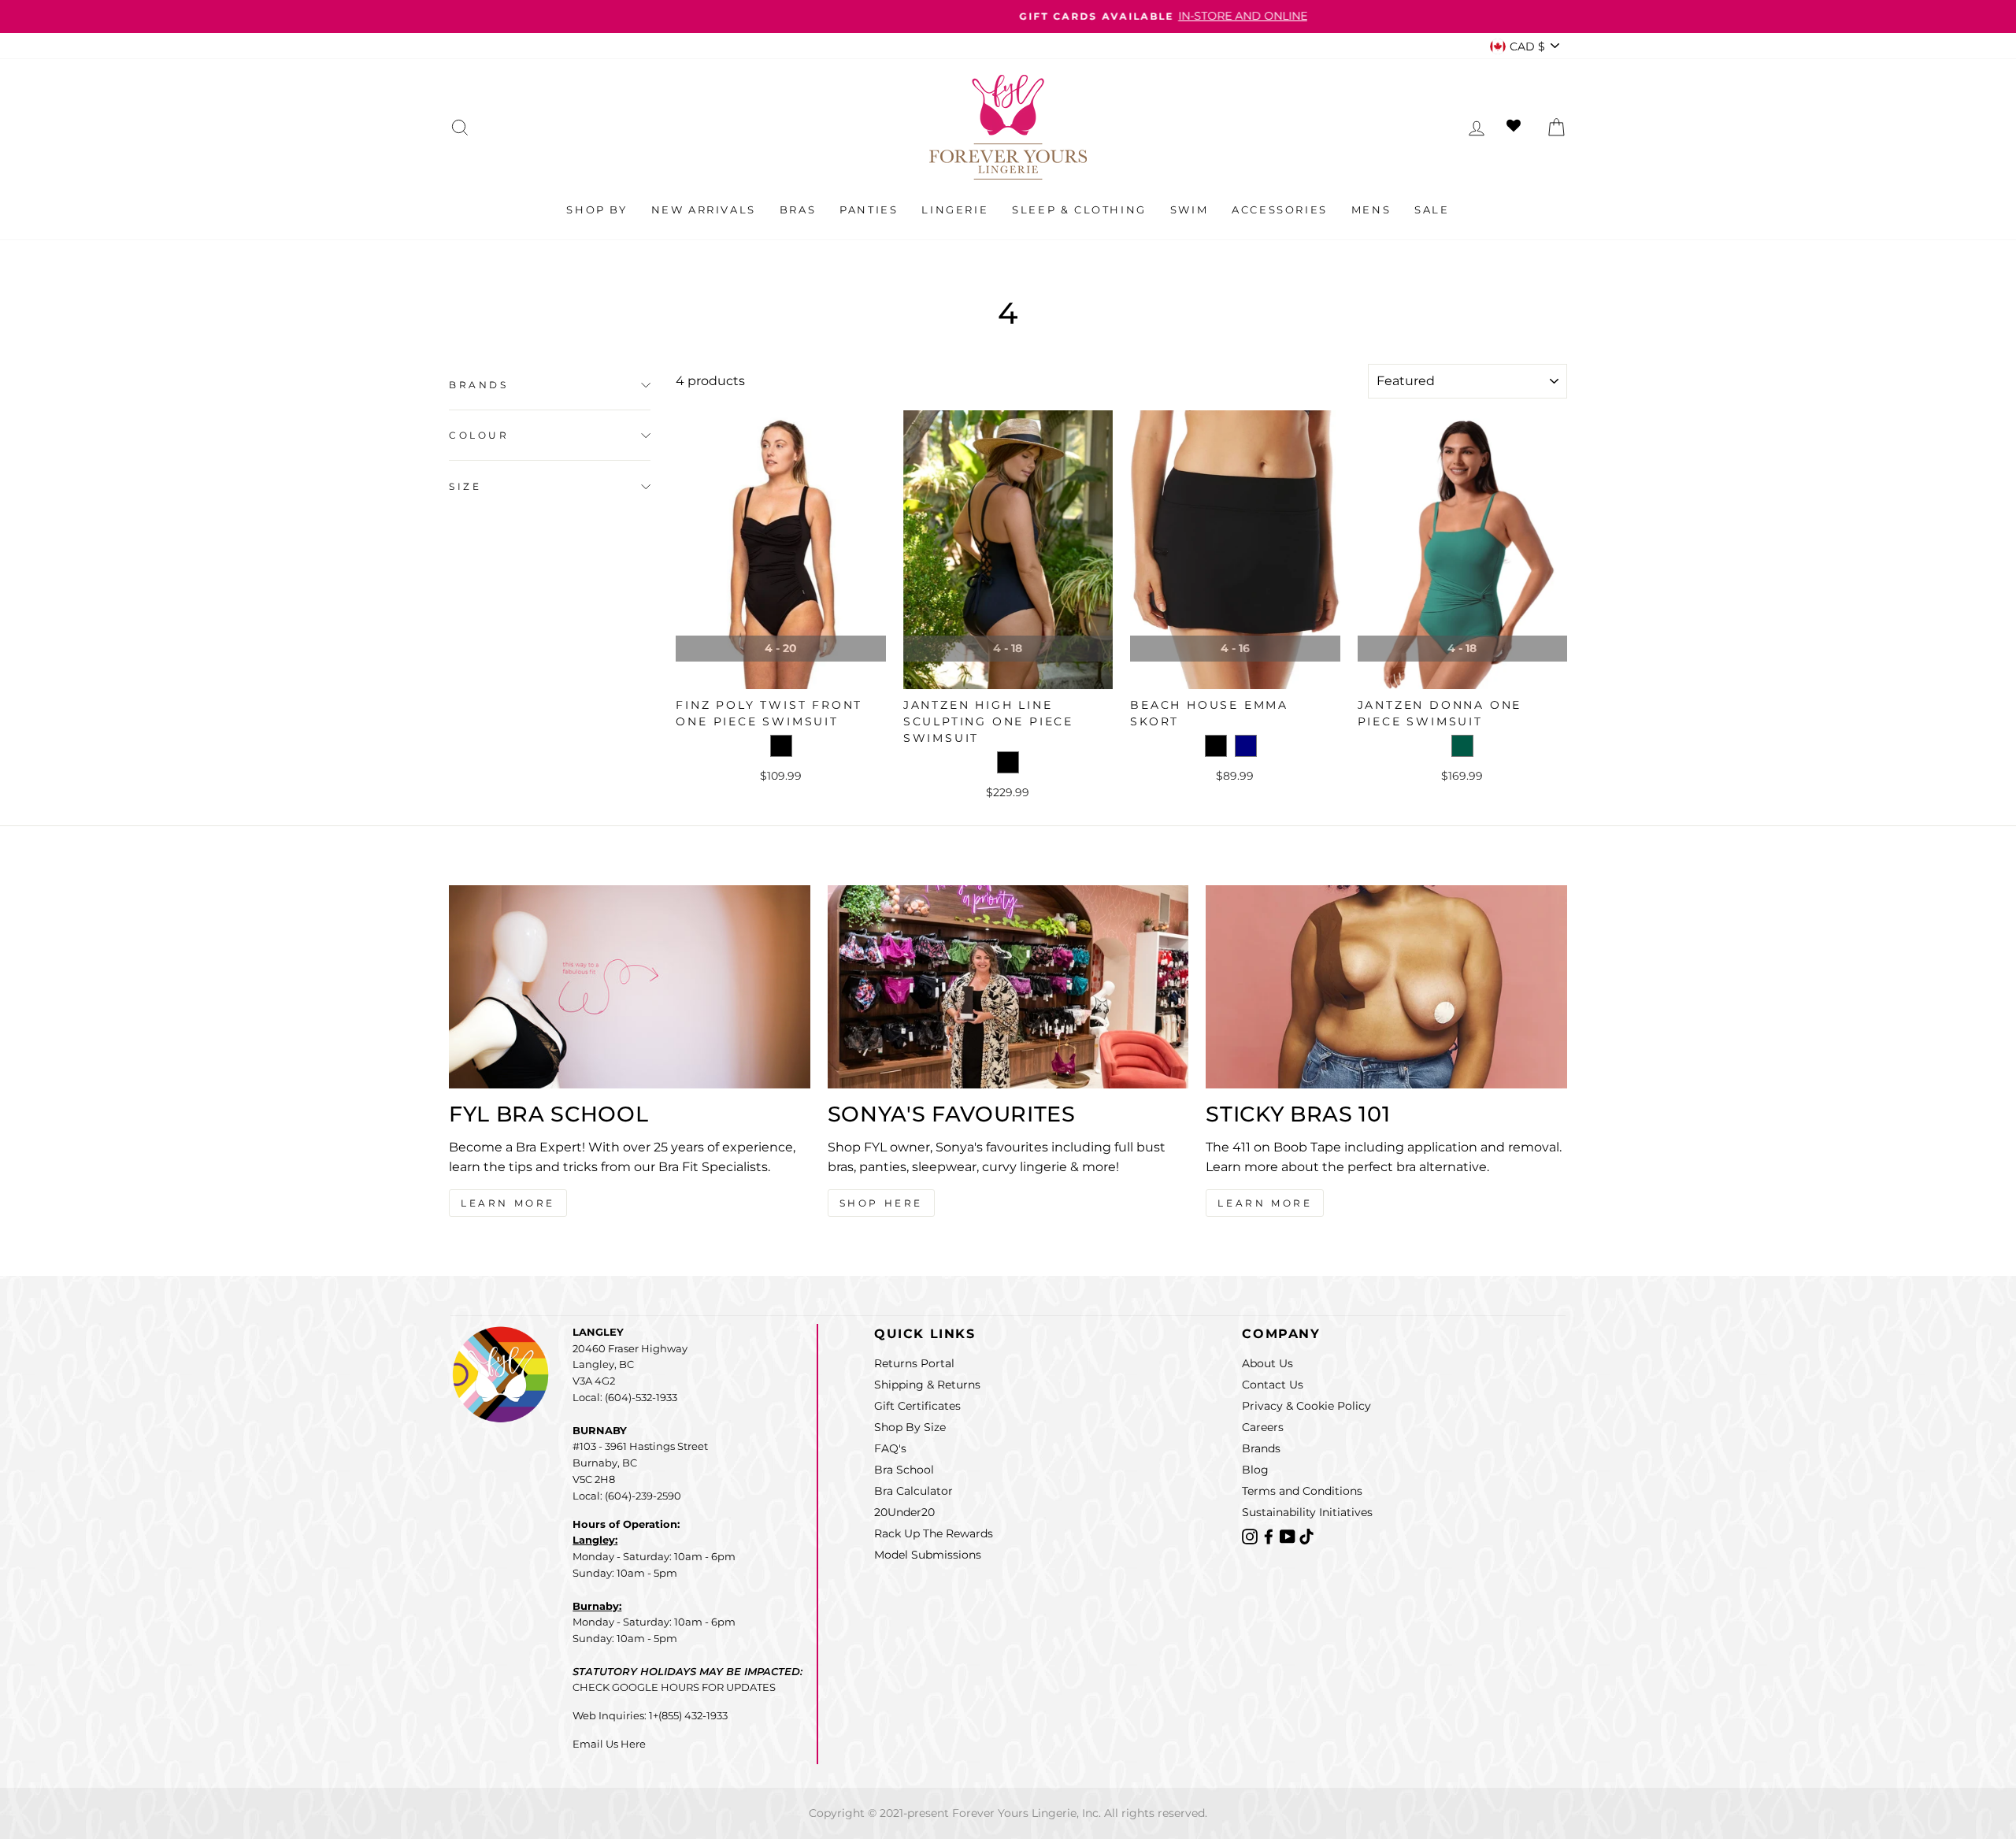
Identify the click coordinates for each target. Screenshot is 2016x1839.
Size (465, 486)
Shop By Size (910, 1427)
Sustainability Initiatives (1307, 1512)
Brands (479, 385)
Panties (869, 209)
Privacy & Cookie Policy (1306, 1406)
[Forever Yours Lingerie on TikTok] (1306, 1535)
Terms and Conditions (1302, 1491)
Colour (479, 436)
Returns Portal (914, 1363)
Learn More (508, 1203)
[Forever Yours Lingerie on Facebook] (1270, 1535)
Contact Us (1273, 1385)
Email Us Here (609, 1744)
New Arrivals (704, 209)
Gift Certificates (917, 1406)
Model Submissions (928, 1555)
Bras (798, 209)
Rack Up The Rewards (934, 1533)
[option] (1008, 17)
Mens (1371, 209)
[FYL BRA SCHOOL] (630, 987)
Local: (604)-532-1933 (625, 1397)
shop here (881, 1203)
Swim (1189, 209)
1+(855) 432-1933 (688, 1715)
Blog (1255, 1470)
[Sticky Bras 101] (1386, 987)
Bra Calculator (913, 1491)
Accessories (1280, 209)
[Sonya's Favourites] (1008, 987)
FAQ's (890, 1448)
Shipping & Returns (927, 1385)
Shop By (597, 209)
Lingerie (955, 209)
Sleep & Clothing (1079, 209)
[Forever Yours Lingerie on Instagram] (1251, 1535)
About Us (1267, 1363)
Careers (1263, 1427)
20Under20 (904, 1512)
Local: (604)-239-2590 (627, 1496)
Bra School (904, 1470)
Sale (1432, 209)
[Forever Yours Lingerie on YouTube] (1289, 1535)
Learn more (1265, 1203)
